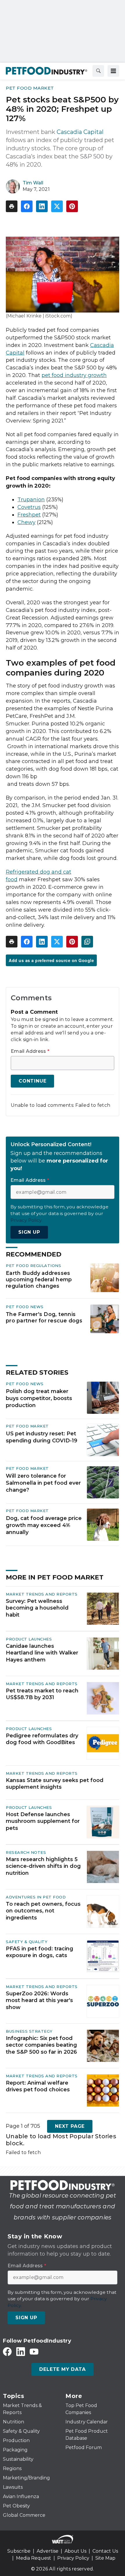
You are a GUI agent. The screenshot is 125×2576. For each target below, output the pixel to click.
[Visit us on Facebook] (7, 2351)
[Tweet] (57, 206)
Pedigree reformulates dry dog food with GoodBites (42, 1739)
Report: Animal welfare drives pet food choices (38, 2086)
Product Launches (29, 1639)
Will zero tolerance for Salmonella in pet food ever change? (43, 1483)
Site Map (105, 2558)
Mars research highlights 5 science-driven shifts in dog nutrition (43, 1866)
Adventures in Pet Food (36, 1897)
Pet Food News (25, 1307)
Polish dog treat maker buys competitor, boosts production (39, 1398)
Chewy (26, 522)
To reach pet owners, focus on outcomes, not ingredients (43, 1911)
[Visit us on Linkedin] (21, 2351)
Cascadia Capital (80, 132)
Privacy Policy (73, 2558)
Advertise (48, 2551)
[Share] (27, 206)
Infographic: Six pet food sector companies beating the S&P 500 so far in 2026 (41, 2045)
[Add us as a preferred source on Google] (87, 942)
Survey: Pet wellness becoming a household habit (37, 1608)
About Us (75, 2551)
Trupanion (31, 500)
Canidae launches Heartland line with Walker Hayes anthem (42, 1653)
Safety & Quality (27, 1942)
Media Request (34, 2558)
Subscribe (19, 2551)
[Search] (98, 71)
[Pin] (72, 206)
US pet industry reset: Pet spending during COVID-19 (42, 1437)
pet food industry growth (74, 375)
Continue (32, 1081)
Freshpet (29, 515)
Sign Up (29, 1232)
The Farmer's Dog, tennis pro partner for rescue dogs (44, 1317)
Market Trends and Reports (42, 1594)
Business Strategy (29, 2031)
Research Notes (26, 1852)
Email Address (30, 1051)
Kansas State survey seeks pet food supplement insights (55, 1784)
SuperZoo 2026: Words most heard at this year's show (39, 2000)
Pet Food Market (30, 88)
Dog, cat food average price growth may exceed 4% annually (44, 1525)
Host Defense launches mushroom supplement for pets (43, 1821)
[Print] (12, 206)
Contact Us (105, 2551)
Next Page (70, 2126)
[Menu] (113, 71)
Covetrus (29, 507)
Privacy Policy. (26, 1220)
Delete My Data (62, 2369)
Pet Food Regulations (33, 1266)
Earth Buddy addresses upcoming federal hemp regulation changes (39, 1279)
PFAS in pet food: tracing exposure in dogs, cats (40, 1952)
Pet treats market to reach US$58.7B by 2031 (42, 1694)
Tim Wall (33, 183)
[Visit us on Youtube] (34, 2351)
